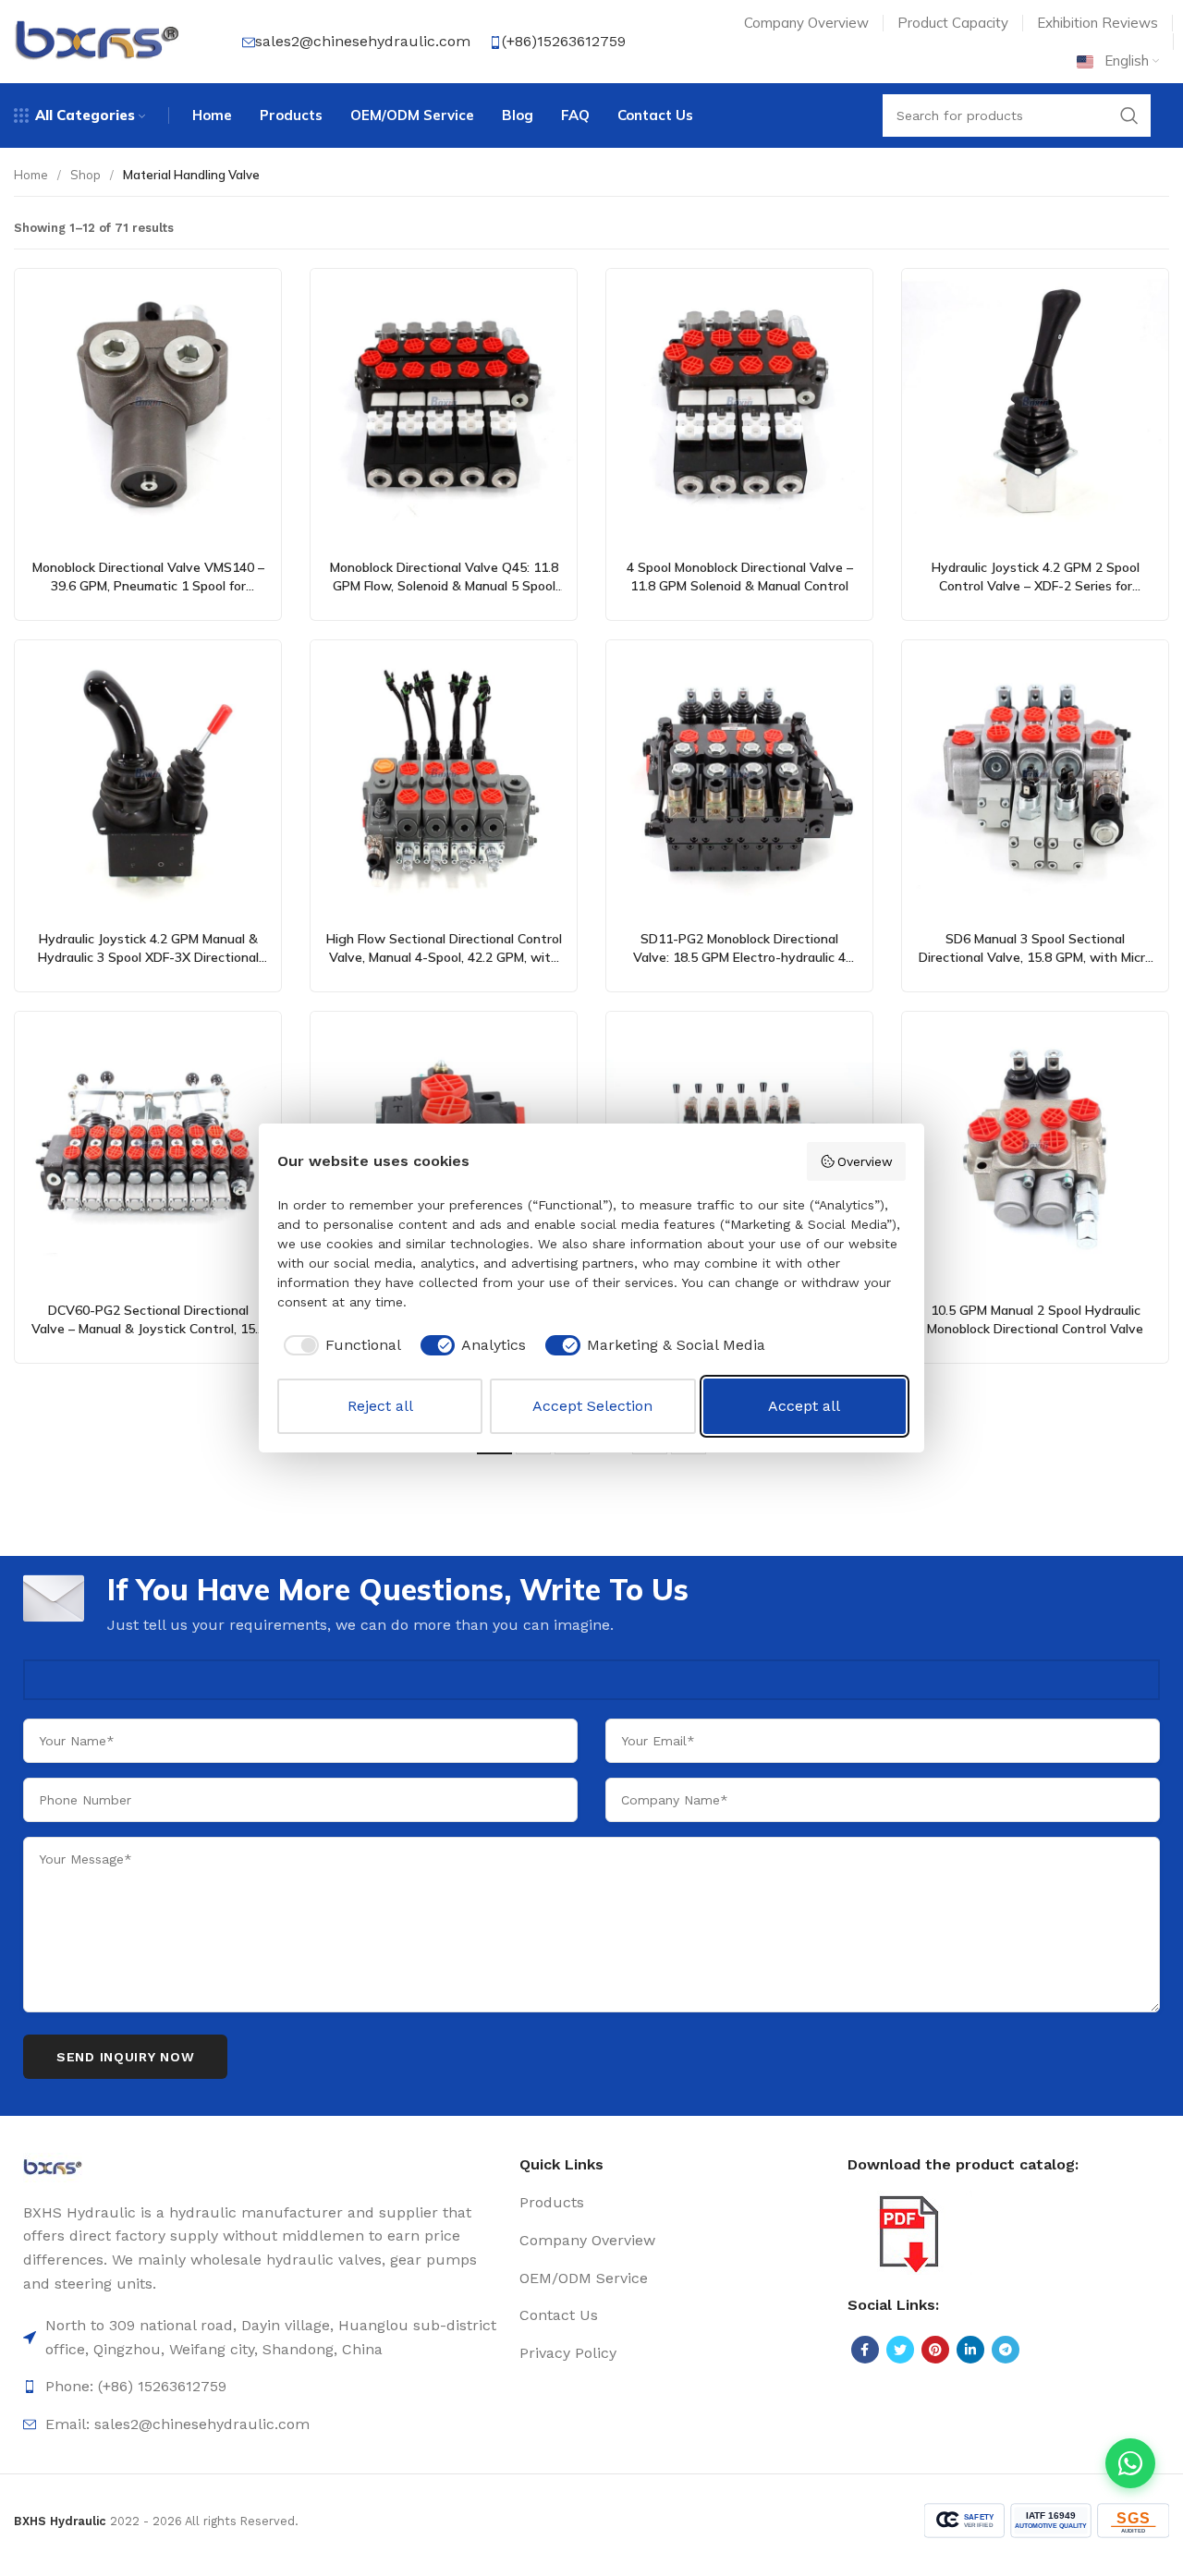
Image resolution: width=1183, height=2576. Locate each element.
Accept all (804, 1406)
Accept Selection (592, 1406)
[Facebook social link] (865, 2350)
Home (31, 175)
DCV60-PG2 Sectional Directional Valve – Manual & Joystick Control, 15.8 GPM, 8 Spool (148, 1328)
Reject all (380, 1406)
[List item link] (262, 2387)
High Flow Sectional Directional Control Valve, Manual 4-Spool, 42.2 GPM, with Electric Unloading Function (444, 957)
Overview (865, 1161)
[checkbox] (339, 1345)
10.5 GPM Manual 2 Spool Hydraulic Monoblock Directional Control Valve (1035, 1319)
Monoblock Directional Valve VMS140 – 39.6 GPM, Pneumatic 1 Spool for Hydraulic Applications (148, 585)
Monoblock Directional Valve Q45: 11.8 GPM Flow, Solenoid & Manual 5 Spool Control (444, 585)
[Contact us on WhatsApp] (1130, 2463)
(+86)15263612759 (564, 41)
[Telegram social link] (1006, 2350)
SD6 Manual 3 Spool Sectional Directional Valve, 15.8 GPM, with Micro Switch (1036, 957)
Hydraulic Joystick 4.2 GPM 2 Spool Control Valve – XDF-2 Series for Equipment (1036, 585)
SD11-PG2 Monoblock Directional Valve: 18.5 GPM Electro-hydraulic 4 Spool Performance (739, 957)
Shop (85, 175)
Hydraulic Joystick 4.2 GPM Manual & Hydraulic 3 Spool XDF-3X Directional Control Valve (148, 957)
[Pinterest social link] (935, 2350)
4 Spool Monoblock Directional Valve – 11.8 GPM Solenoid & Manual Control (740, 577)
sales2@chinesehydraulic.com (363, 41)
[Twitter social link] (900, 2350)
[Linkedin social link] (970, 2350)
